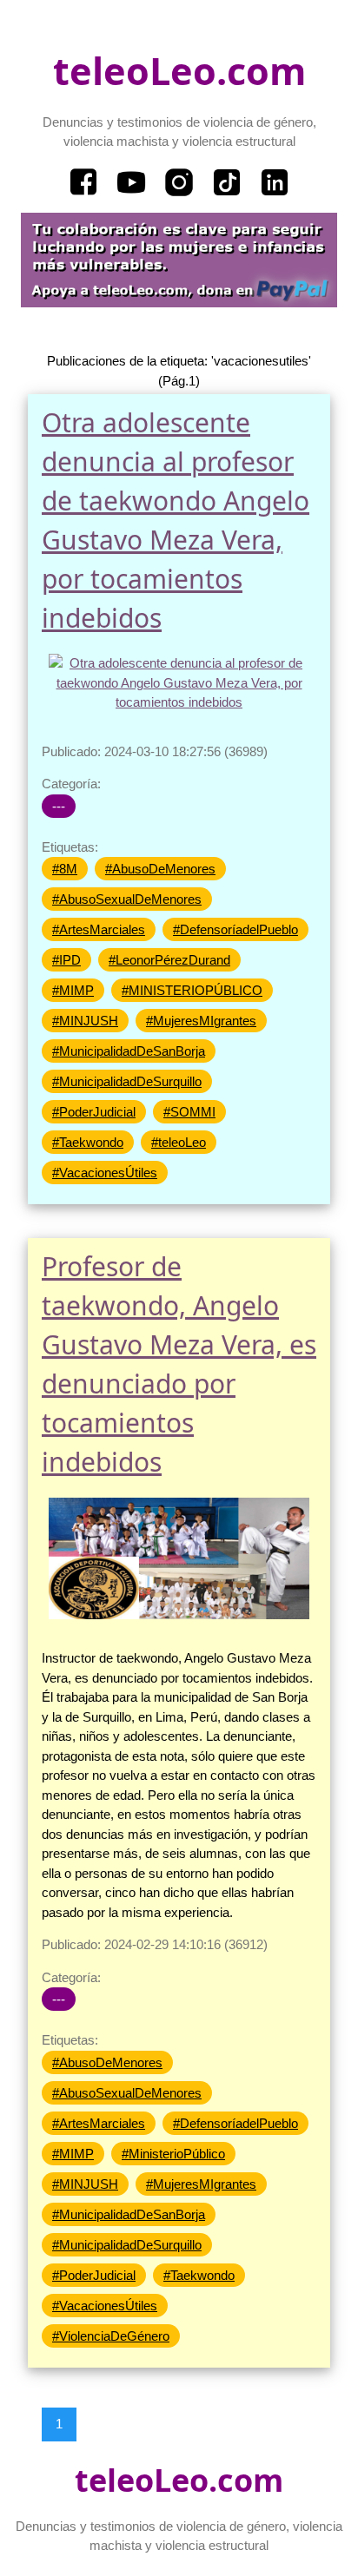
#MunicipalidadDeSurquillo (127, 1081)
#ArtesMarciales (99, 929)
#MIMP (73, 990)
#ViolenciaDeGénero (111, 2336)
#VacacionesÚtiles (105, 1173)
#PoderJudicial (94, 1112)
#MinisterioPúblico (173, 2154)
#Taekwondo (88, 1142)
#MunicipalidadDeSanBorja (129, 1051)
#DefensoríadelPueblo (235, 929)
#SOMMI (189, 1112)
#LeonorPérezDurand (169, 960)
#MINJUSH (85, 1021)
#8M (65, 869)
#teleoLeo (179, 1142)
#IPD (66, 960)
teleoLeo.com (179, 71)
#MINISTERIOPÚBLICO (192, 990)
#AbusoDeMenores (160, 869)
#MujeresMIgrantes (201, 1021)
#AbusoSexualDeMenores (127, 899)
